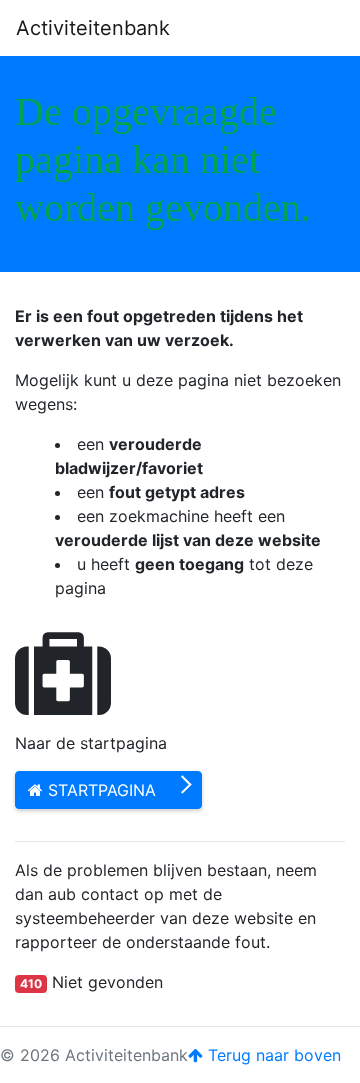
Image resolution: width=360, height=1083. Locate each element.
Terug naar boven (272, 1055)
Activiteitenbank (93, 28)
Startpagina (99, 790)
